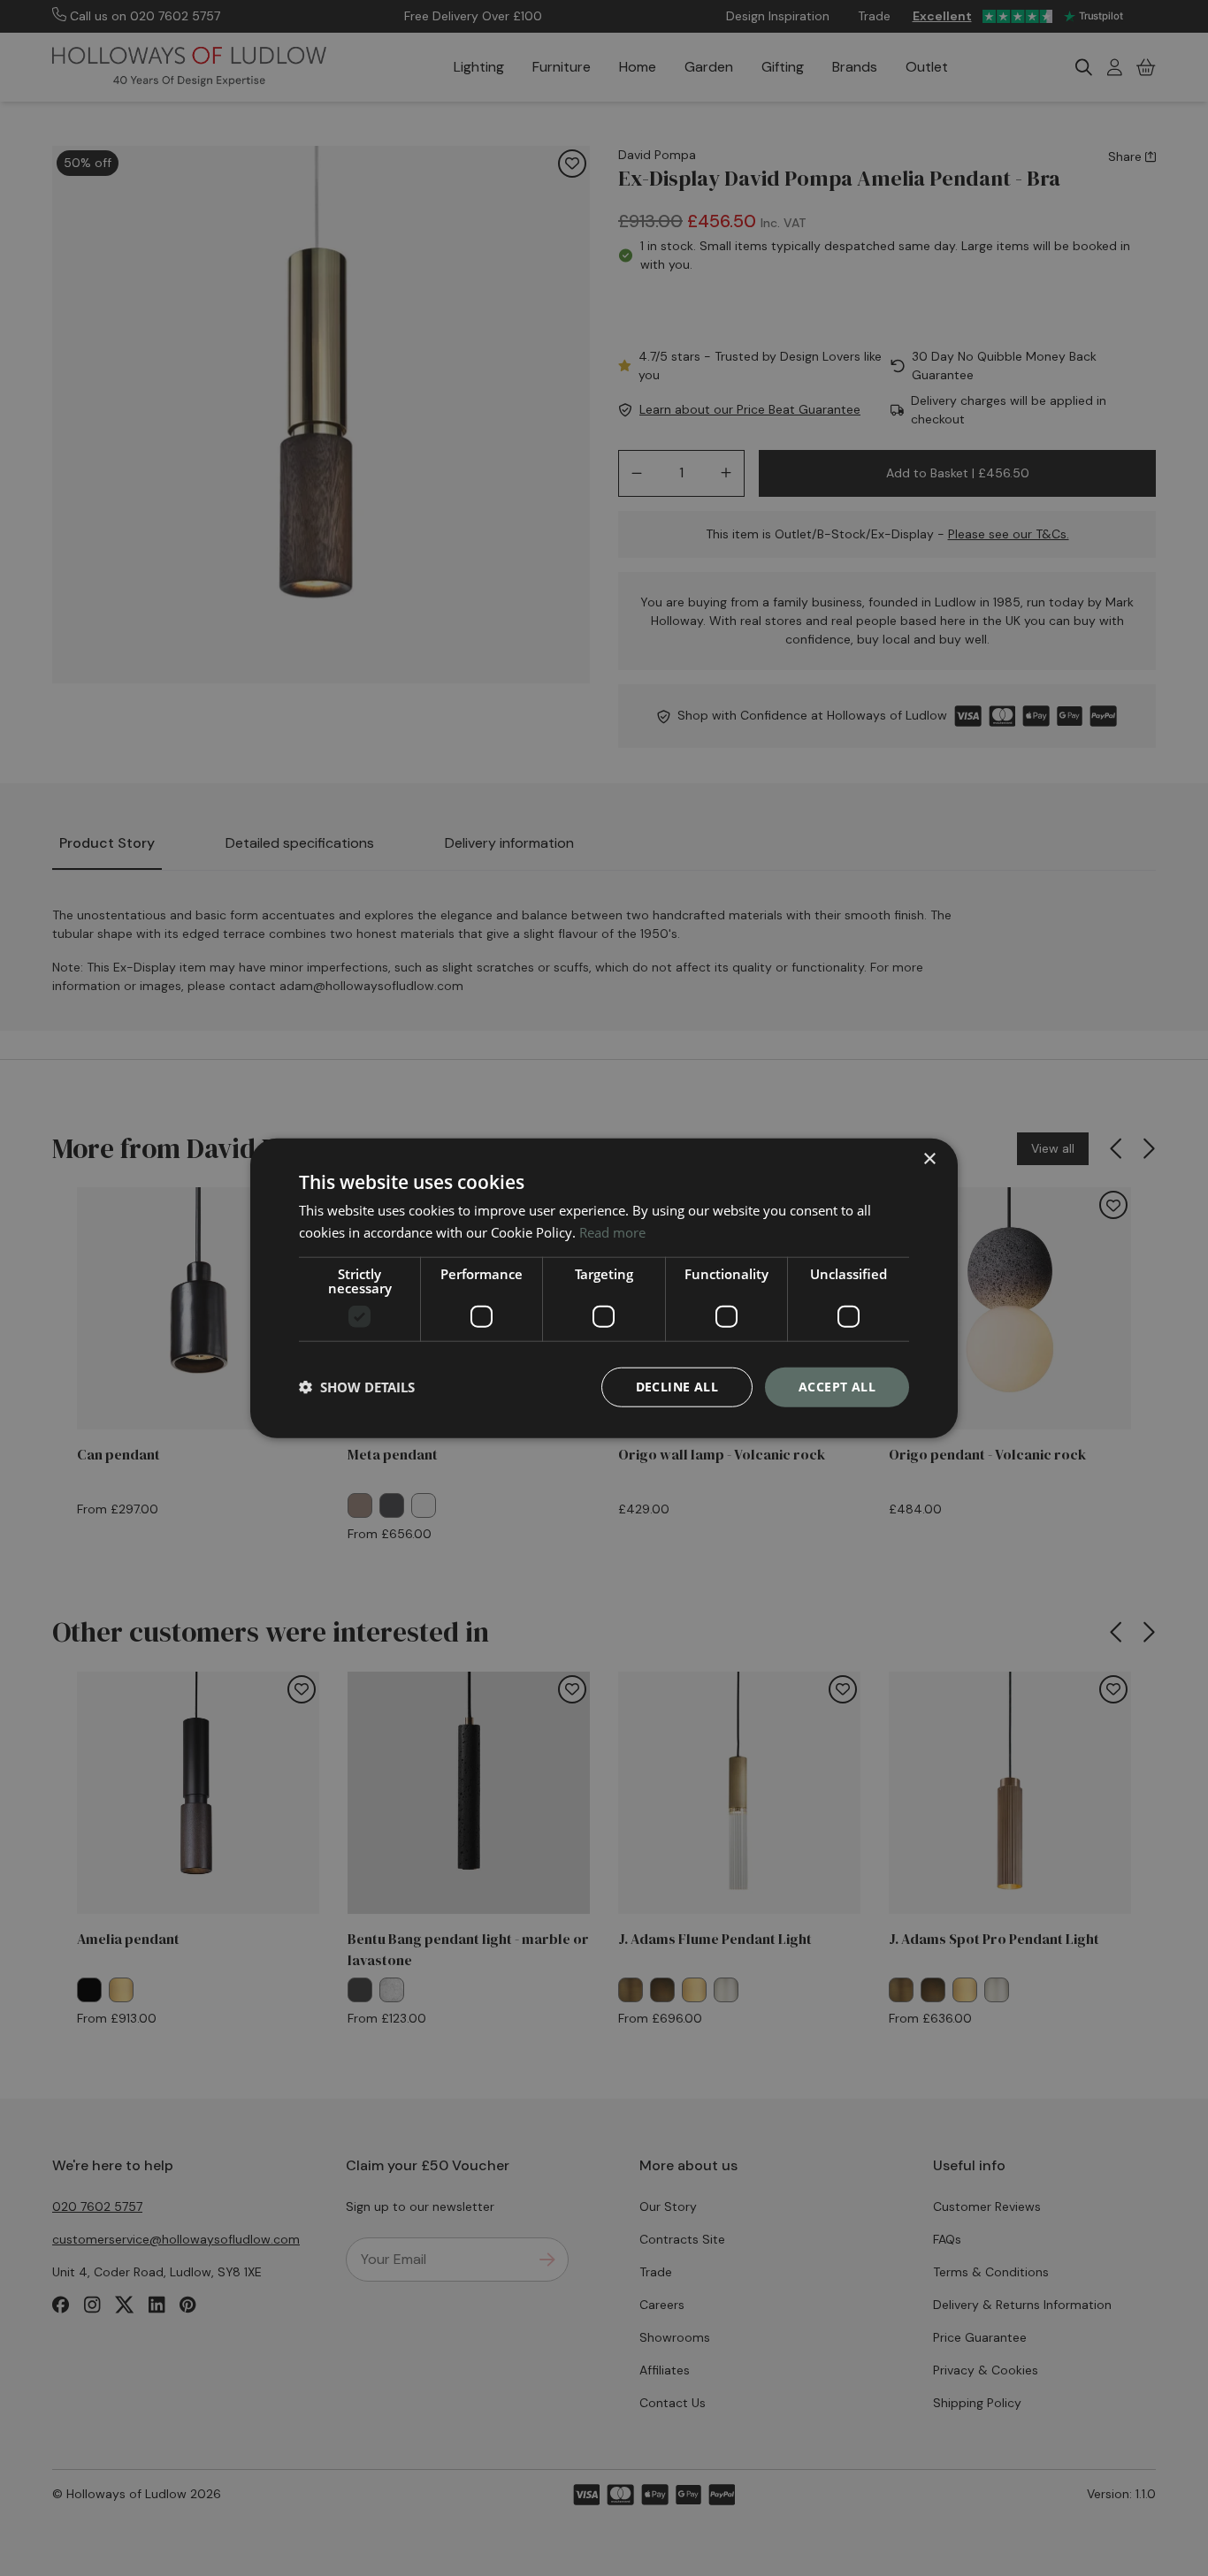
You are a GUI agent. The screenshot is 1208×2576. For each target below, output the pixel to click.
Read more (612, 1232)
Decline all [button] (677, 1387)
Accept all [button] (837, 1387)
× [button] (929, 1159)
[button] (357, 1387)
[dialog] (604, 1288)
